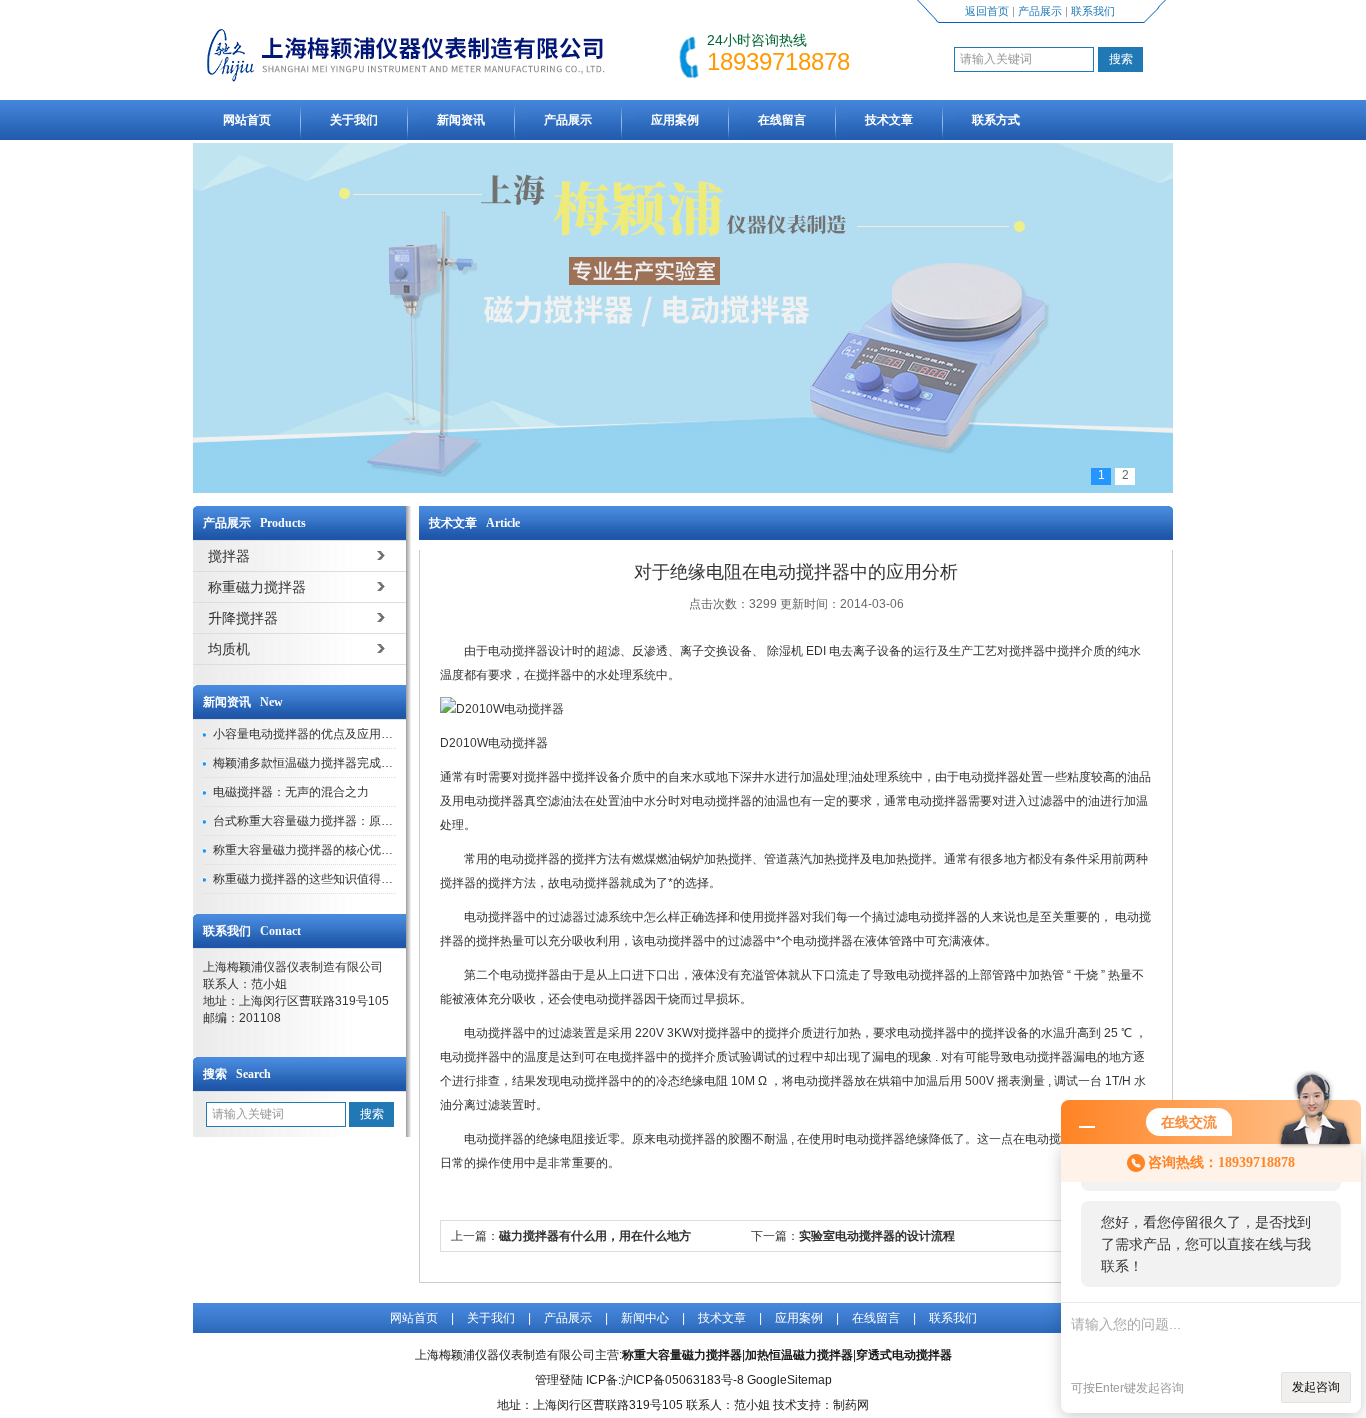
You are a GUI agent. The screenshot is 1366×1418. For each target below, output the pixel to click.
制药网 (851, 1405)
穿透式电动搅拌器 (904, 1355)
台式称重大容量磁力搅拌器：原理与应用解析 (333, 821)
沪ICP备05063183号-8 (682, 1380)
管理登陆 (559, 1380)
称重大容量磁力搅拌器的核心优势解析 (315, 850)
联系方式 (996, 120)
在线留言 (782, 120)
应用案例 (675, 120)
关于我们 (354, 120)
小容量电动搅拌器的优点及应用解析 (309, 734)
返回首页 (987, 11)
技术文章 (889, 120)
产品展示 (1040, 11)
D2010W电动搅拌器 (494, 743)
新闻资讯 (461, 120)
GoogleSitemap (789, 1380)
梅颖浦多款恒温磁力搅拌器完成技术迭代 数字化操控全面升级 (376, 763)
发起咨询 (1316, 1387)
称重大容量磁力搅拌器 (682, 1355)
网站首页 (247, 120)
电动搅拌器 (494, 917)
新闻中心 (645, 1318)
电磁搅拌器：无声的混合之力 (291, 792)
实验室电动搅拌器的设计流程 (877, 1236)
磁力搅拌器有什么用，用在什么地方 (595, 1236)
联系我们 (1093, 11)
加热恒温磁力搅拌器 (799, 1355)
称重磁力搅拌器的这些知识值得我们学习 (321, 879)
